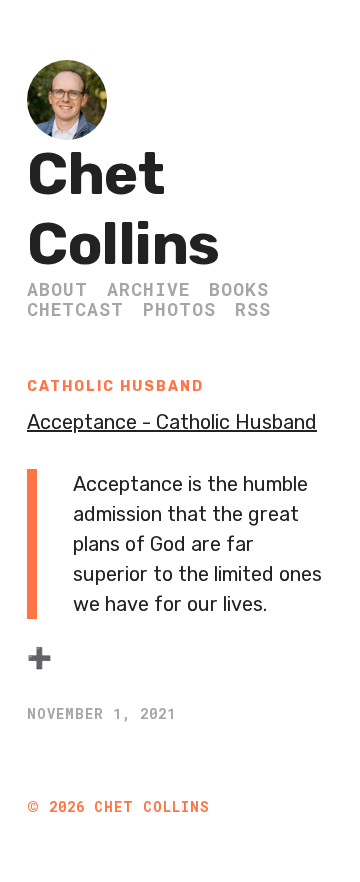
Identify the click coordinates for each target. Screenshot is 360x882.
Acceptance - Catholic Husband (172, 422)
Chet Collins (123, 209)
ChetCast (75, 309)
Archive (148, 289)
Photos (179, 309)
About (57, 289)
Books (239, 289)
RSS (253, 309)
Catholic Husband (115, 386)
